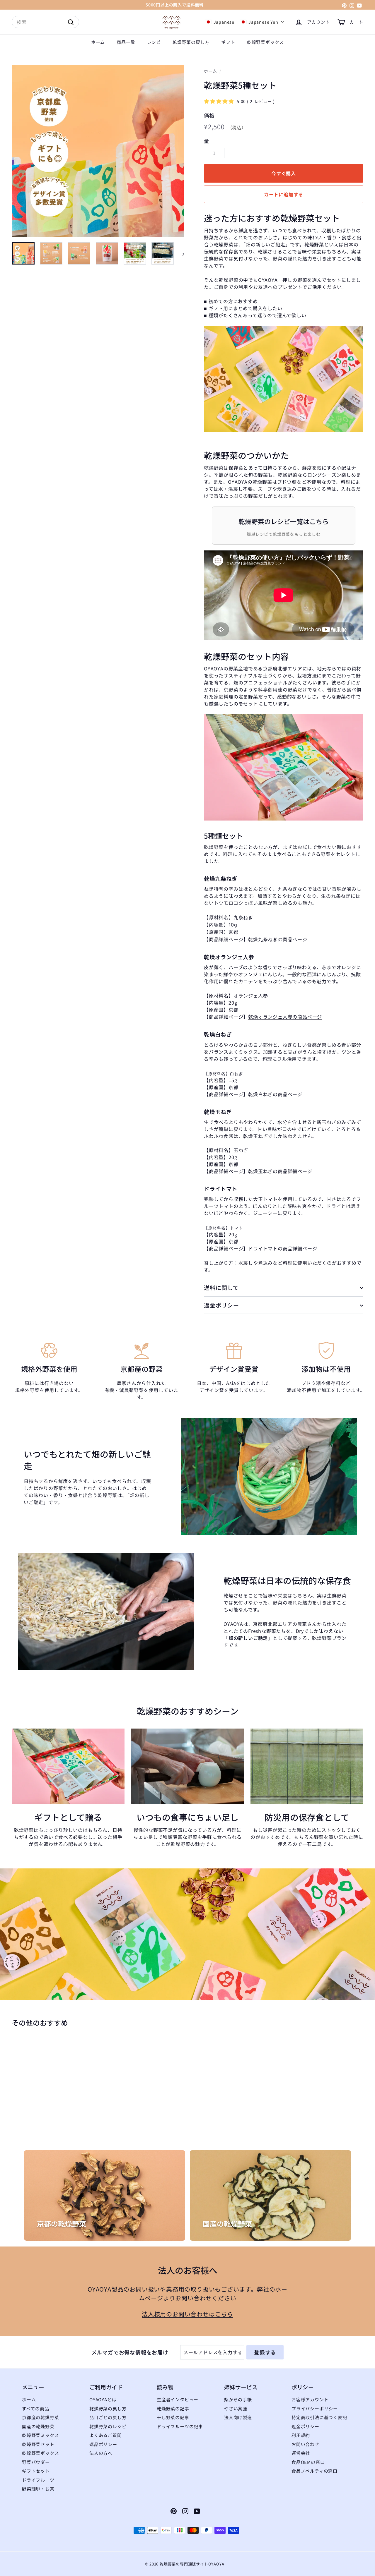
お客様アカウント (310, 2399)
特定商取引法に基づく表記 (319, 2417)
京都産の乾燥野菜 (40, 2417)
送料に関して (221, 1288)
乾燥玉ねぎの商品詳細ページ (280, 1171)
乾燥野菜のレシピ (108, 2426)
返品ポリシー (103, 2444)
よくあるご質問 (106, 2435)
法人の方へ (101, 2453)
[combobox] (45, 22)
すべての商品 (36, 2408)
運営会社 (301, 2453)
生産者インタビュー (178, 2399)
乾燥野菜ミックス (40, 2435)
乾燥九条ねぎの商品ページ (278, 939)
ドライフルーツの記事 (180, 2426)
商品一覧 (126, 42)
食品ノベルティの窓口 (315, 2471)
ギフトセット (36, 2471)
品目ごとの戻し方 (108, 2417)
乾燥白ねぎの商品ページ (275, 1094)
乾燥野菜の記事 (173, 2408)
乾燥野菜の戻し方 (191, 42)
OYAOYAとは (103, 2399)
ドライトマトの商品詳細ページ (283, 1249)
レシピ (154, 42)
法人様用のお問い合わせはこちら (187, 2314)
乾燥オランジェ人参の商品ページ (285, 1017)
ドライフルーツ (38, 2480)
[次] (181, 253)
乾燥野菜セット (38, 2444)
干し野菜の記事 (173, 2417)
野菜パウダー (36, 2462)
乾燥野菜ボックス (265, 42)
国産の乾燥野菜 (38, 2426)
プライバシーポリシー (315, 2408)
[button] (244, 22)
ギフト (228, 42)
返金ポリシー (221, 1305)
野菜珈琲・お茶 (38, 2489)
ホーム (98, 42)
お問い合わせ (305, 2444)
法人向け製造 (238, 2417)
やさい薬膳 (236, 2408)
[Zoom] (98, 151)
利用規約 (301, 2435)
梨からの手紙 (238, 2399)
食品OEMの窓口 (308, 2462)
